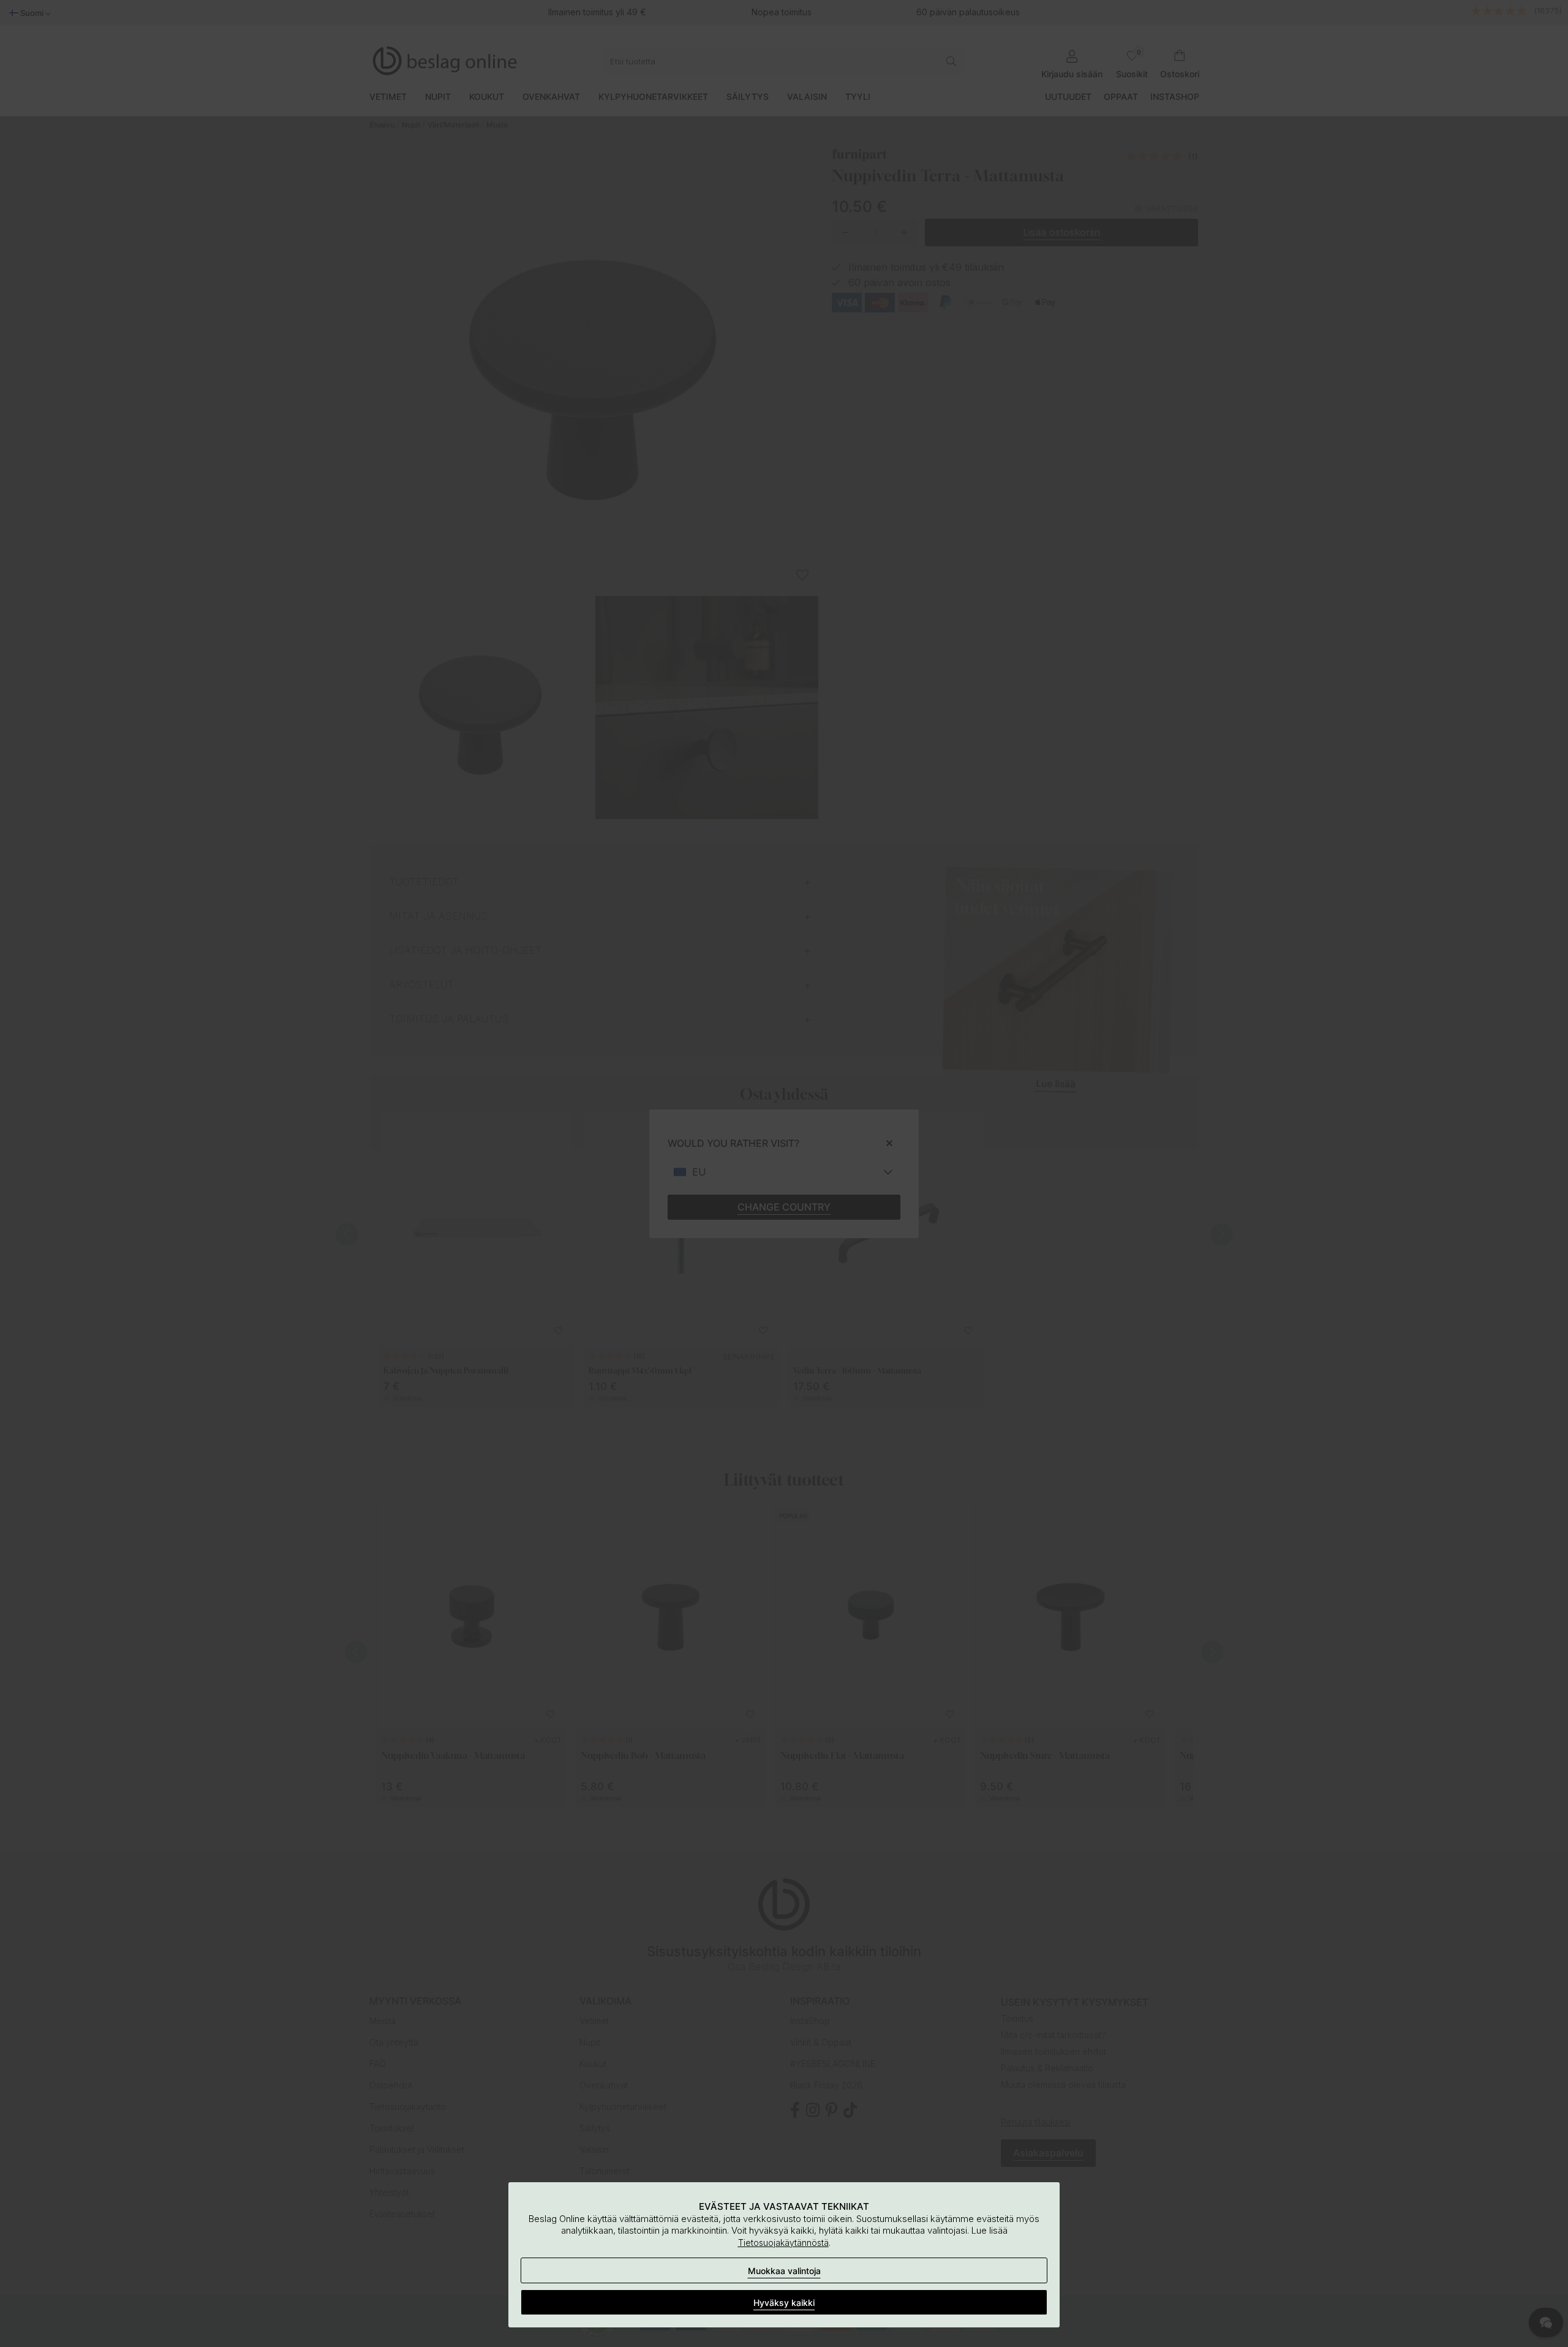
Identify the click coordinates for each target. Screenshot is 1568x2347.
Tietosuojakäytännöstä (783, 2243)
